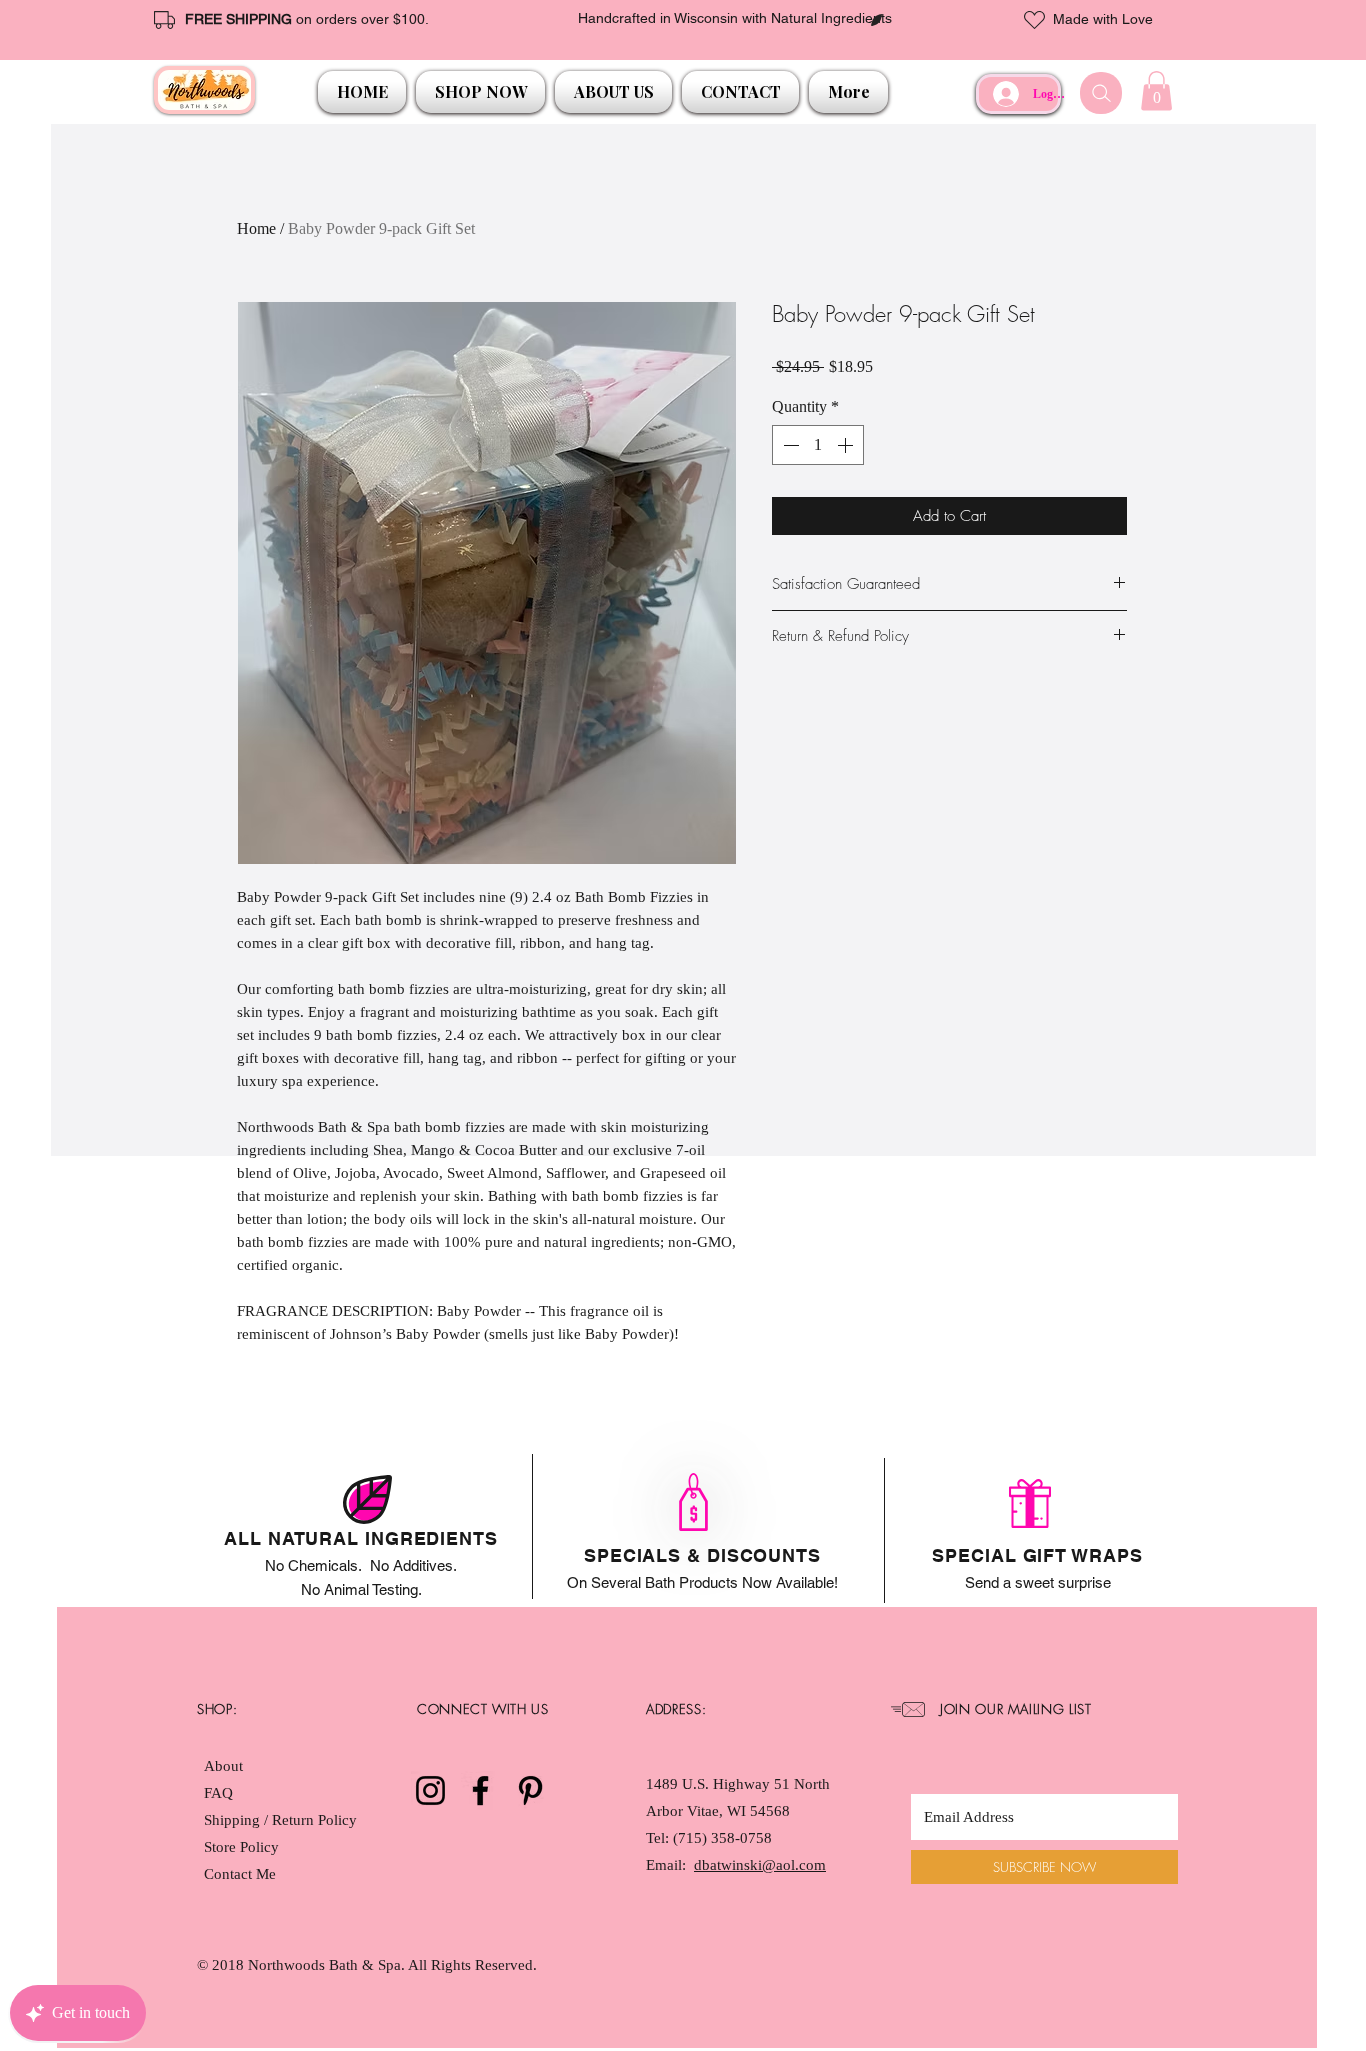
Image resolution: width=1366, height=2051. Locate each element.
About (223, 1766)
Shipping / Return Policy (282, 1820)
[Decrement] (789, 445)
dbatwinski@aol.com (760, 1865)
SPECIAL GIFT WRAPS (1037, 1555)
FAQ (218, 1793)
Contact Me (240, 1874)
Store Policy (241, 1847)
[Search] (1101, 93)
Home (256, 228)
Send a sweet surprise (1038, 1582)
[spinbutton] (818, 445)
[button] (480, 92)
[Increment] (847, 445)
